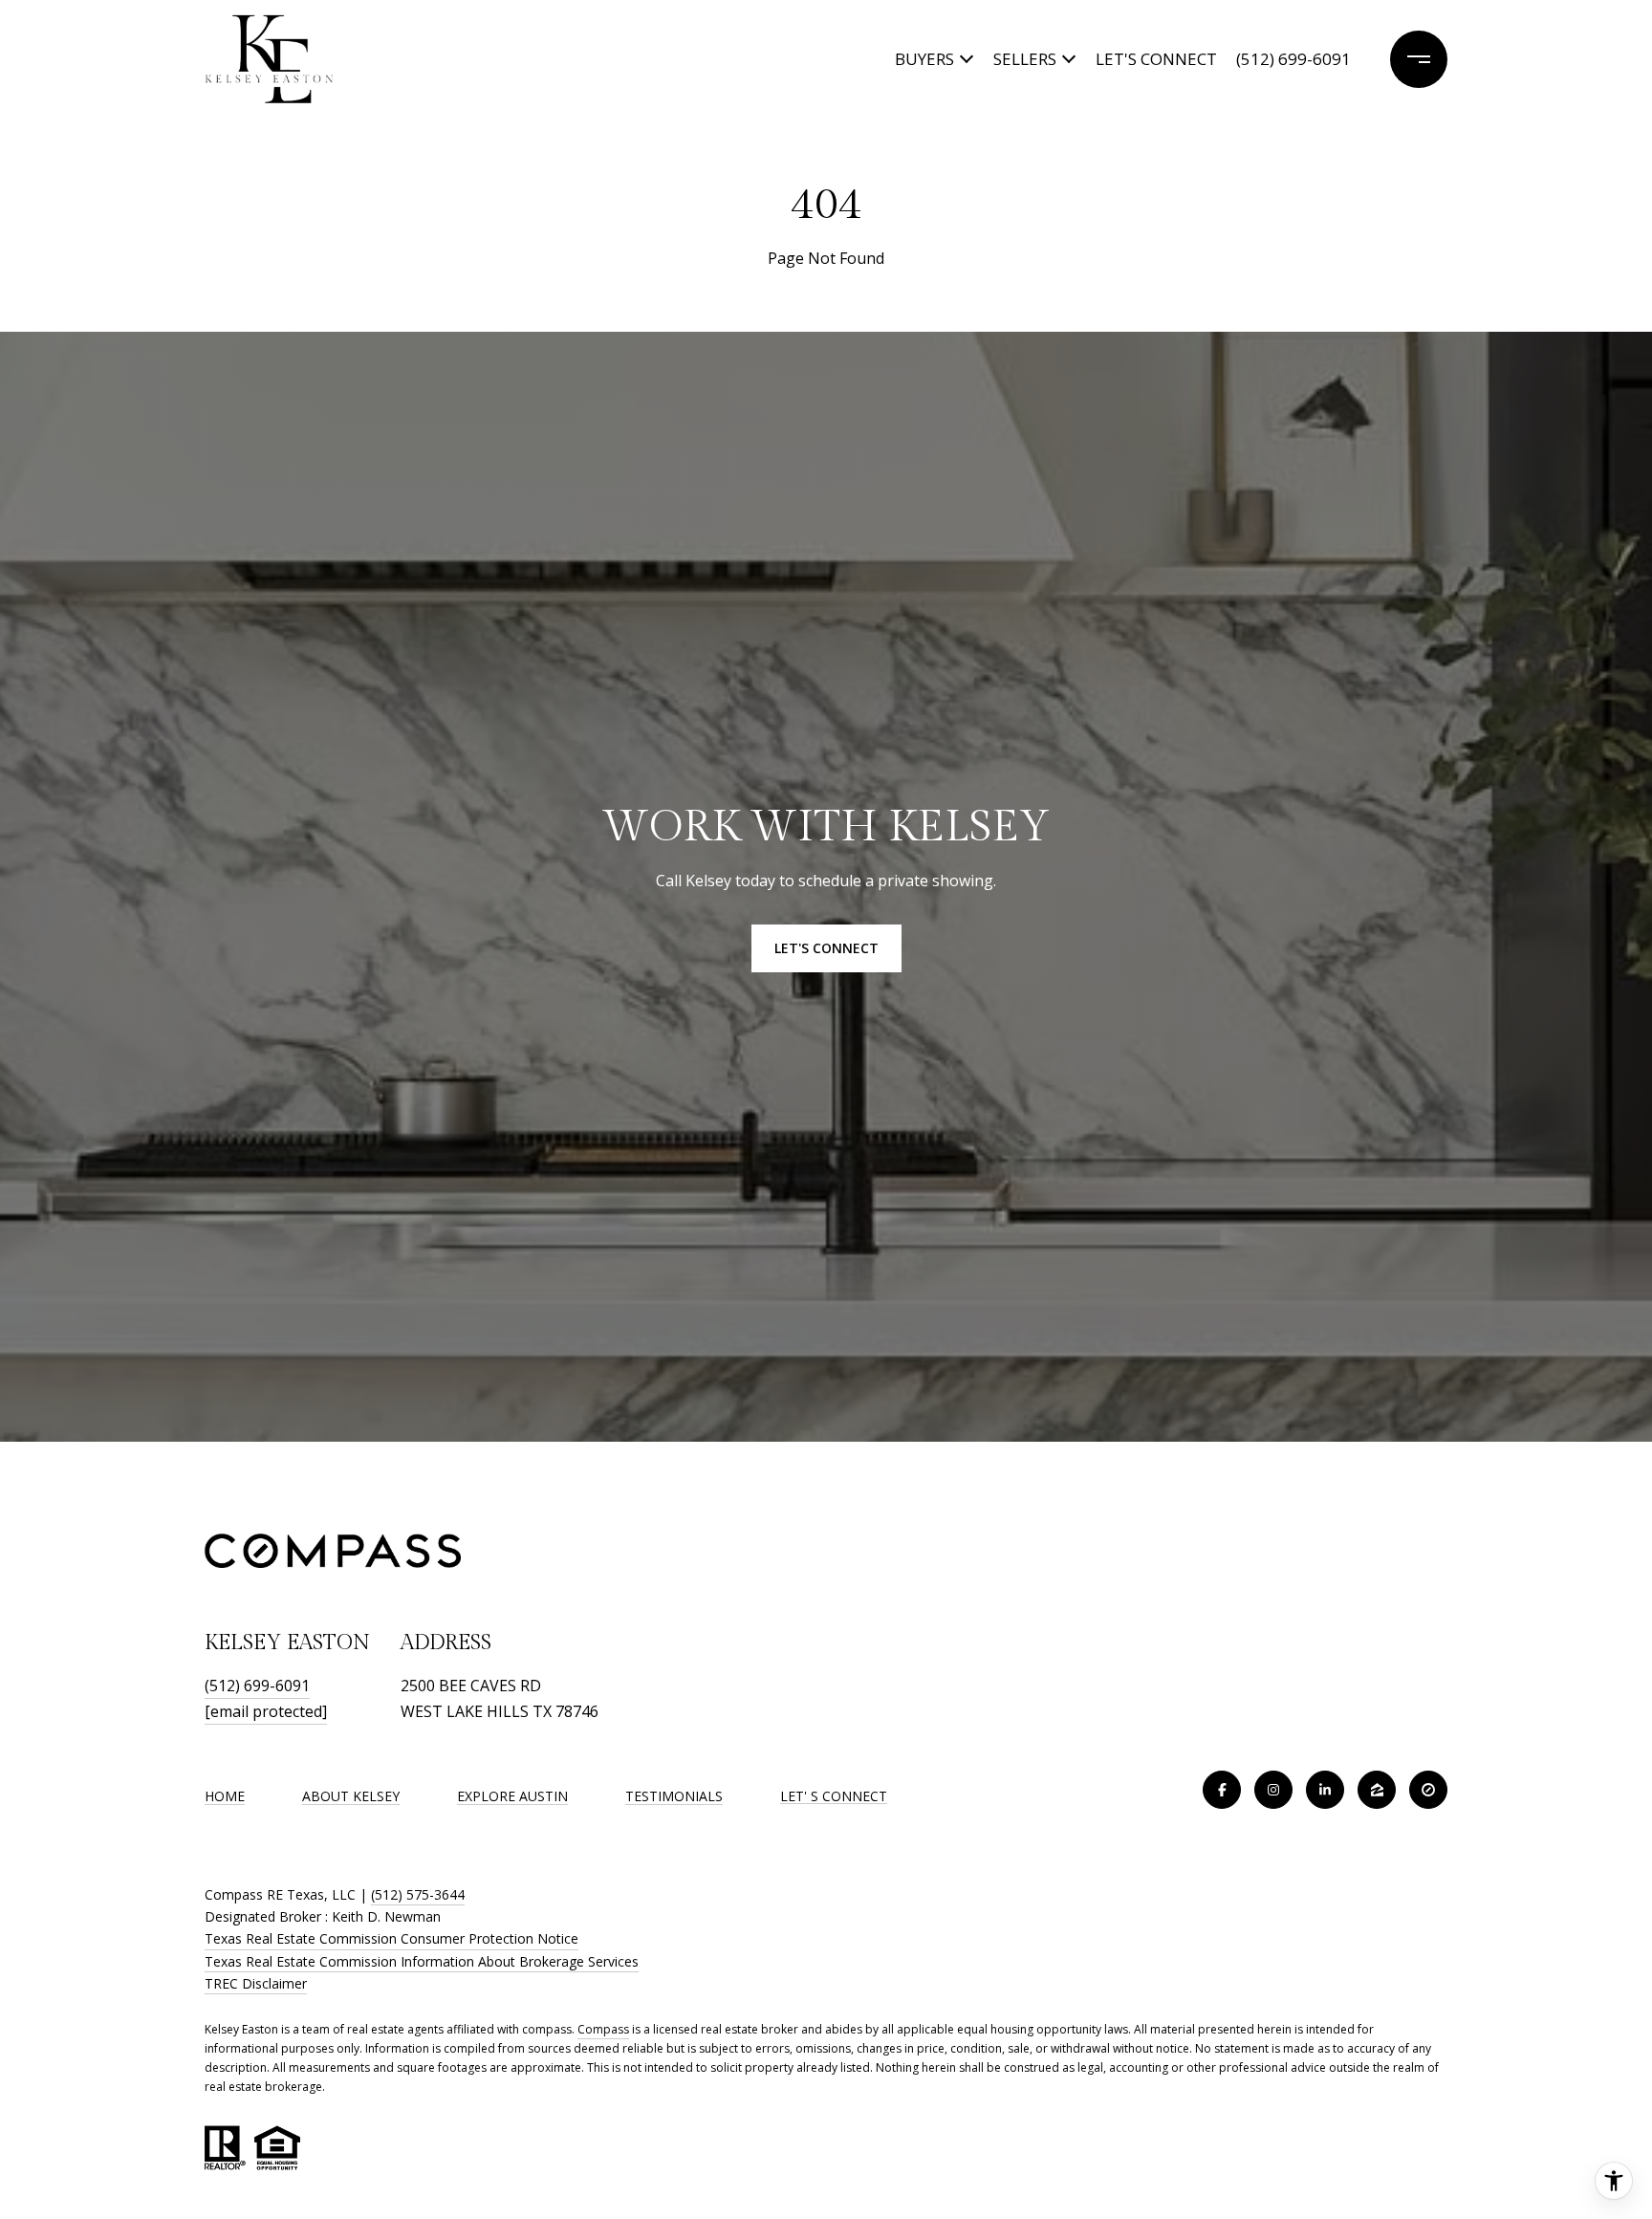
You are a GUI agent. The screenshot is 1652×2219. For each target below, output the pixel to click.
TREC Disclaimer (256, 1983)
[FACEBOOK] (1222, 1790)
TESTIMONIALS (674, 1796)
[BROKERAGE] (1428, 1790)
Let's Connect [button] (826, 948)
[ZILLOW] (1377, 1790)
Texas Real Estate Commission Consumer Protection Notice (391, 1938)
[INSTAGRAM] (1273, 1790)
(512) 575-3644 (418, 1894)
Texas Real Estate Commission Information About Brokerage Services (422, 1961)
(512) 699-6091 (1293, 59)
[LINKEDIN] (1325, 1790)
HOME (225, 1796)
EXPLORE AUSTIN (512, 1796)
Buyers (924, 59)
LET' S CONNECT (834, 1796)
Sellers (1025, 59)
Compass (603, 2029)
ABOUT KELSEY (351, 1796)
